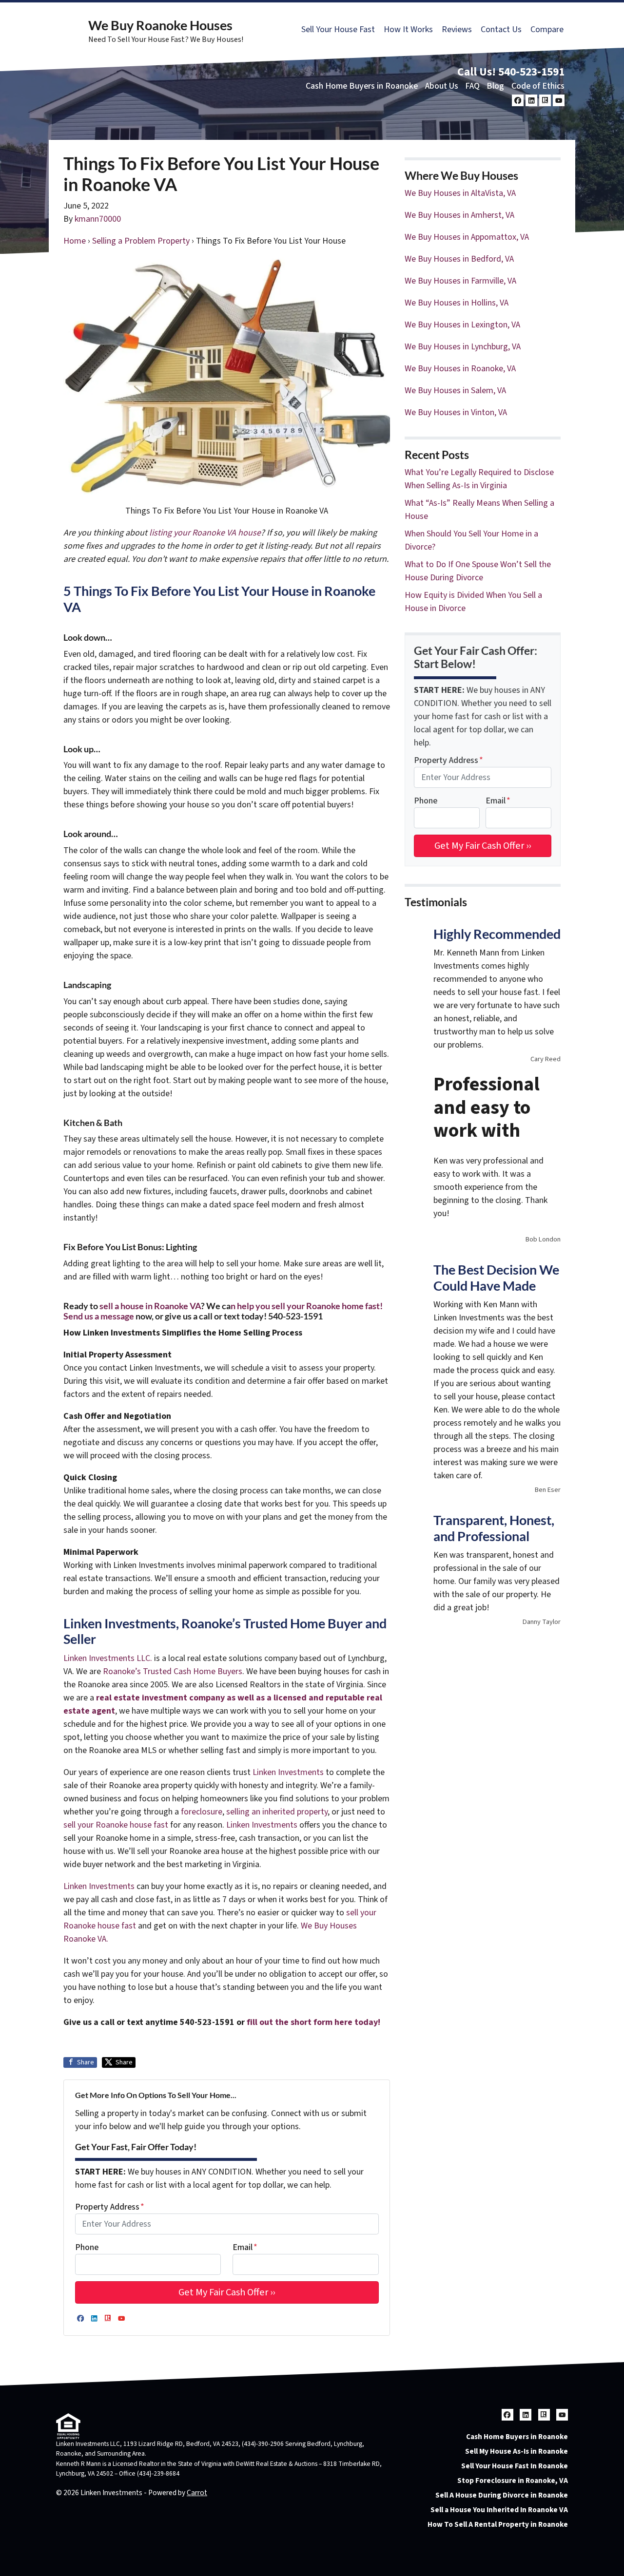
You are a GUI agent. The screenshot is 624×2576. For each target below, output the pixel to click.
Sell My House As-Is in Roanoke (517, 2451)
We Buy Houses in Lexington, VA (462, 325)
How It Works (408, 29)
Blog (495, 86)
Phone (87, 2247)
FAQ (472, 86)
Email (245, 2247)
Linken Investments (289, 1772)
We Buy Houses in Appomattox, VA (467, 237)
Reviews (457, 29)
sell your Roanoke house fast (116, 1825)
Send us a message (99, 1316)
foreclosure (202, 1812)
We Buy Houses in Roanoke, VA (460, 369)
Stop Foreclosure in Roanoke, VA (513, 2481)
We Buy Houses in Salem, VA (455, 391)
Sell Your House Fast (338, 29)
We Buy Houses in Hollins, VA (457, 303)
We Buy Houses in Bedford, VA (459, 259)
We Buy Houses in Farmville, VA (460, 281)
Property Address (110, 2207)
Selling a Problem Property (141, 241)
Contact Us (501, 29)
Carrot (197, 2493)
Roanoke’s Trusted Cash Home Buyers (173, 1671)
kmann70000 (98, 219)
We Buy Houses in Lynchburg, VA (463, 347)
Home (75, 241)
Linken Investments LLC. (108, 1658)
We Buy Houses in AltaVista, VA (460, 193)
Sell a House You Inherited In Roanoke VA (499, 2510)
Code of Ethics (538, 86)
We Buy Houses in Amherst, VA (459, 215)
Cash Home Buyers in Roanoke (362, 86)
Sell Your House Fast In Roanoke (515, 2466)
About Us (442, 86)
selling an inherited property (276, 1812)
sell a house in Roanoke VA (150, 1306)
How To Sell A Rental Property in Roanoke (498, 2524)
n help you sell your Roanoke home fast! (307, 1306)
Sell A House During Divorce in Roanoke (502, 2495)
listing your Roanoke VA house (205, 533)
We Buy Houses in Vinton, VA (456, 412)
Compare (547, 29)
